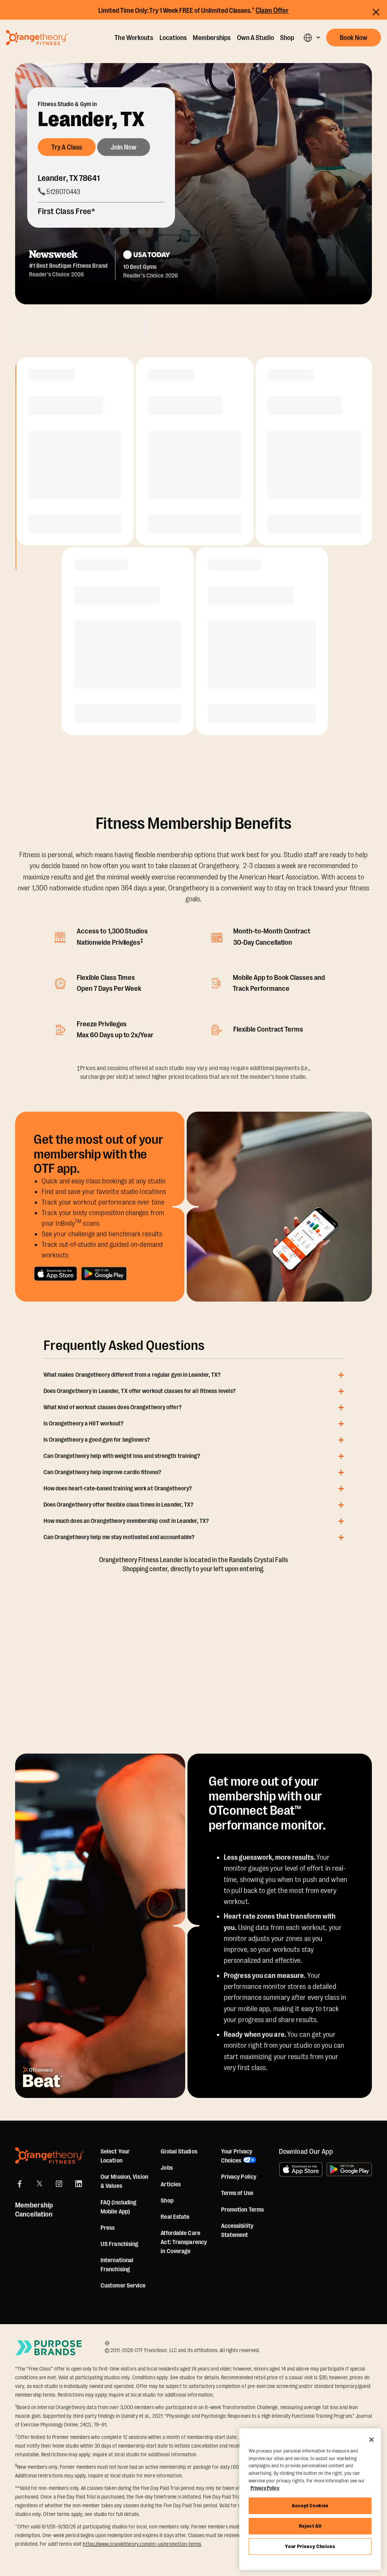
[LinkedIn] (79, 2184)
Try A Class (67, 147)
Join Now (124, 147)
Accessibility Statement (237, 2230)
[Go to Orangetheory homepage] (37, 37)
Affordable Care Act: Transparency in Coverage (184, 2242)
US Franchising (119, 2244)
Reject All (310, 2526)
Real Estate (175, 2217)
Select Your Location (115, 2156)
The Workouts (134, 38)
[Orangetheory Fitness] (49, 2156)
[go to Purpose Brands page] (49, 2348)
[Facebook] (20, 2184)
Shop (287, 38)
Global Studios (179, 2152)
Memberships (212, 38)
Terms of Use (237, 2193)
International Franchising (117, 2265)
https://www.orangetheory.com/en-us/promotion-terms (142, 2544)
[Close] (372, 2440)
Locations (173, 38)
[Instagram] (59, 2184)
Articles (171, 2184)
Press (108, 2228)
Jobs (166, 2168)
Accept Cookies (310, 2506)
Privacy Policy (239, 2177)
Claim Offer (272, 11)
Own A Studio (255, 38)
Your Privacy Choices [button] (237, 2156)
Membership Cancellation (34, 2210)
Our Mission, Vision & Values (124, 2181)
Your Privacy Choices (310, 2546)
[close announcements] (376, 12)
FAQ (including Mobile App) (118, 2207)
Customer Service (123, 2286)
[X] (39, 2184)
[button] (312, 38)
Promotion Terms (243, 2210)
